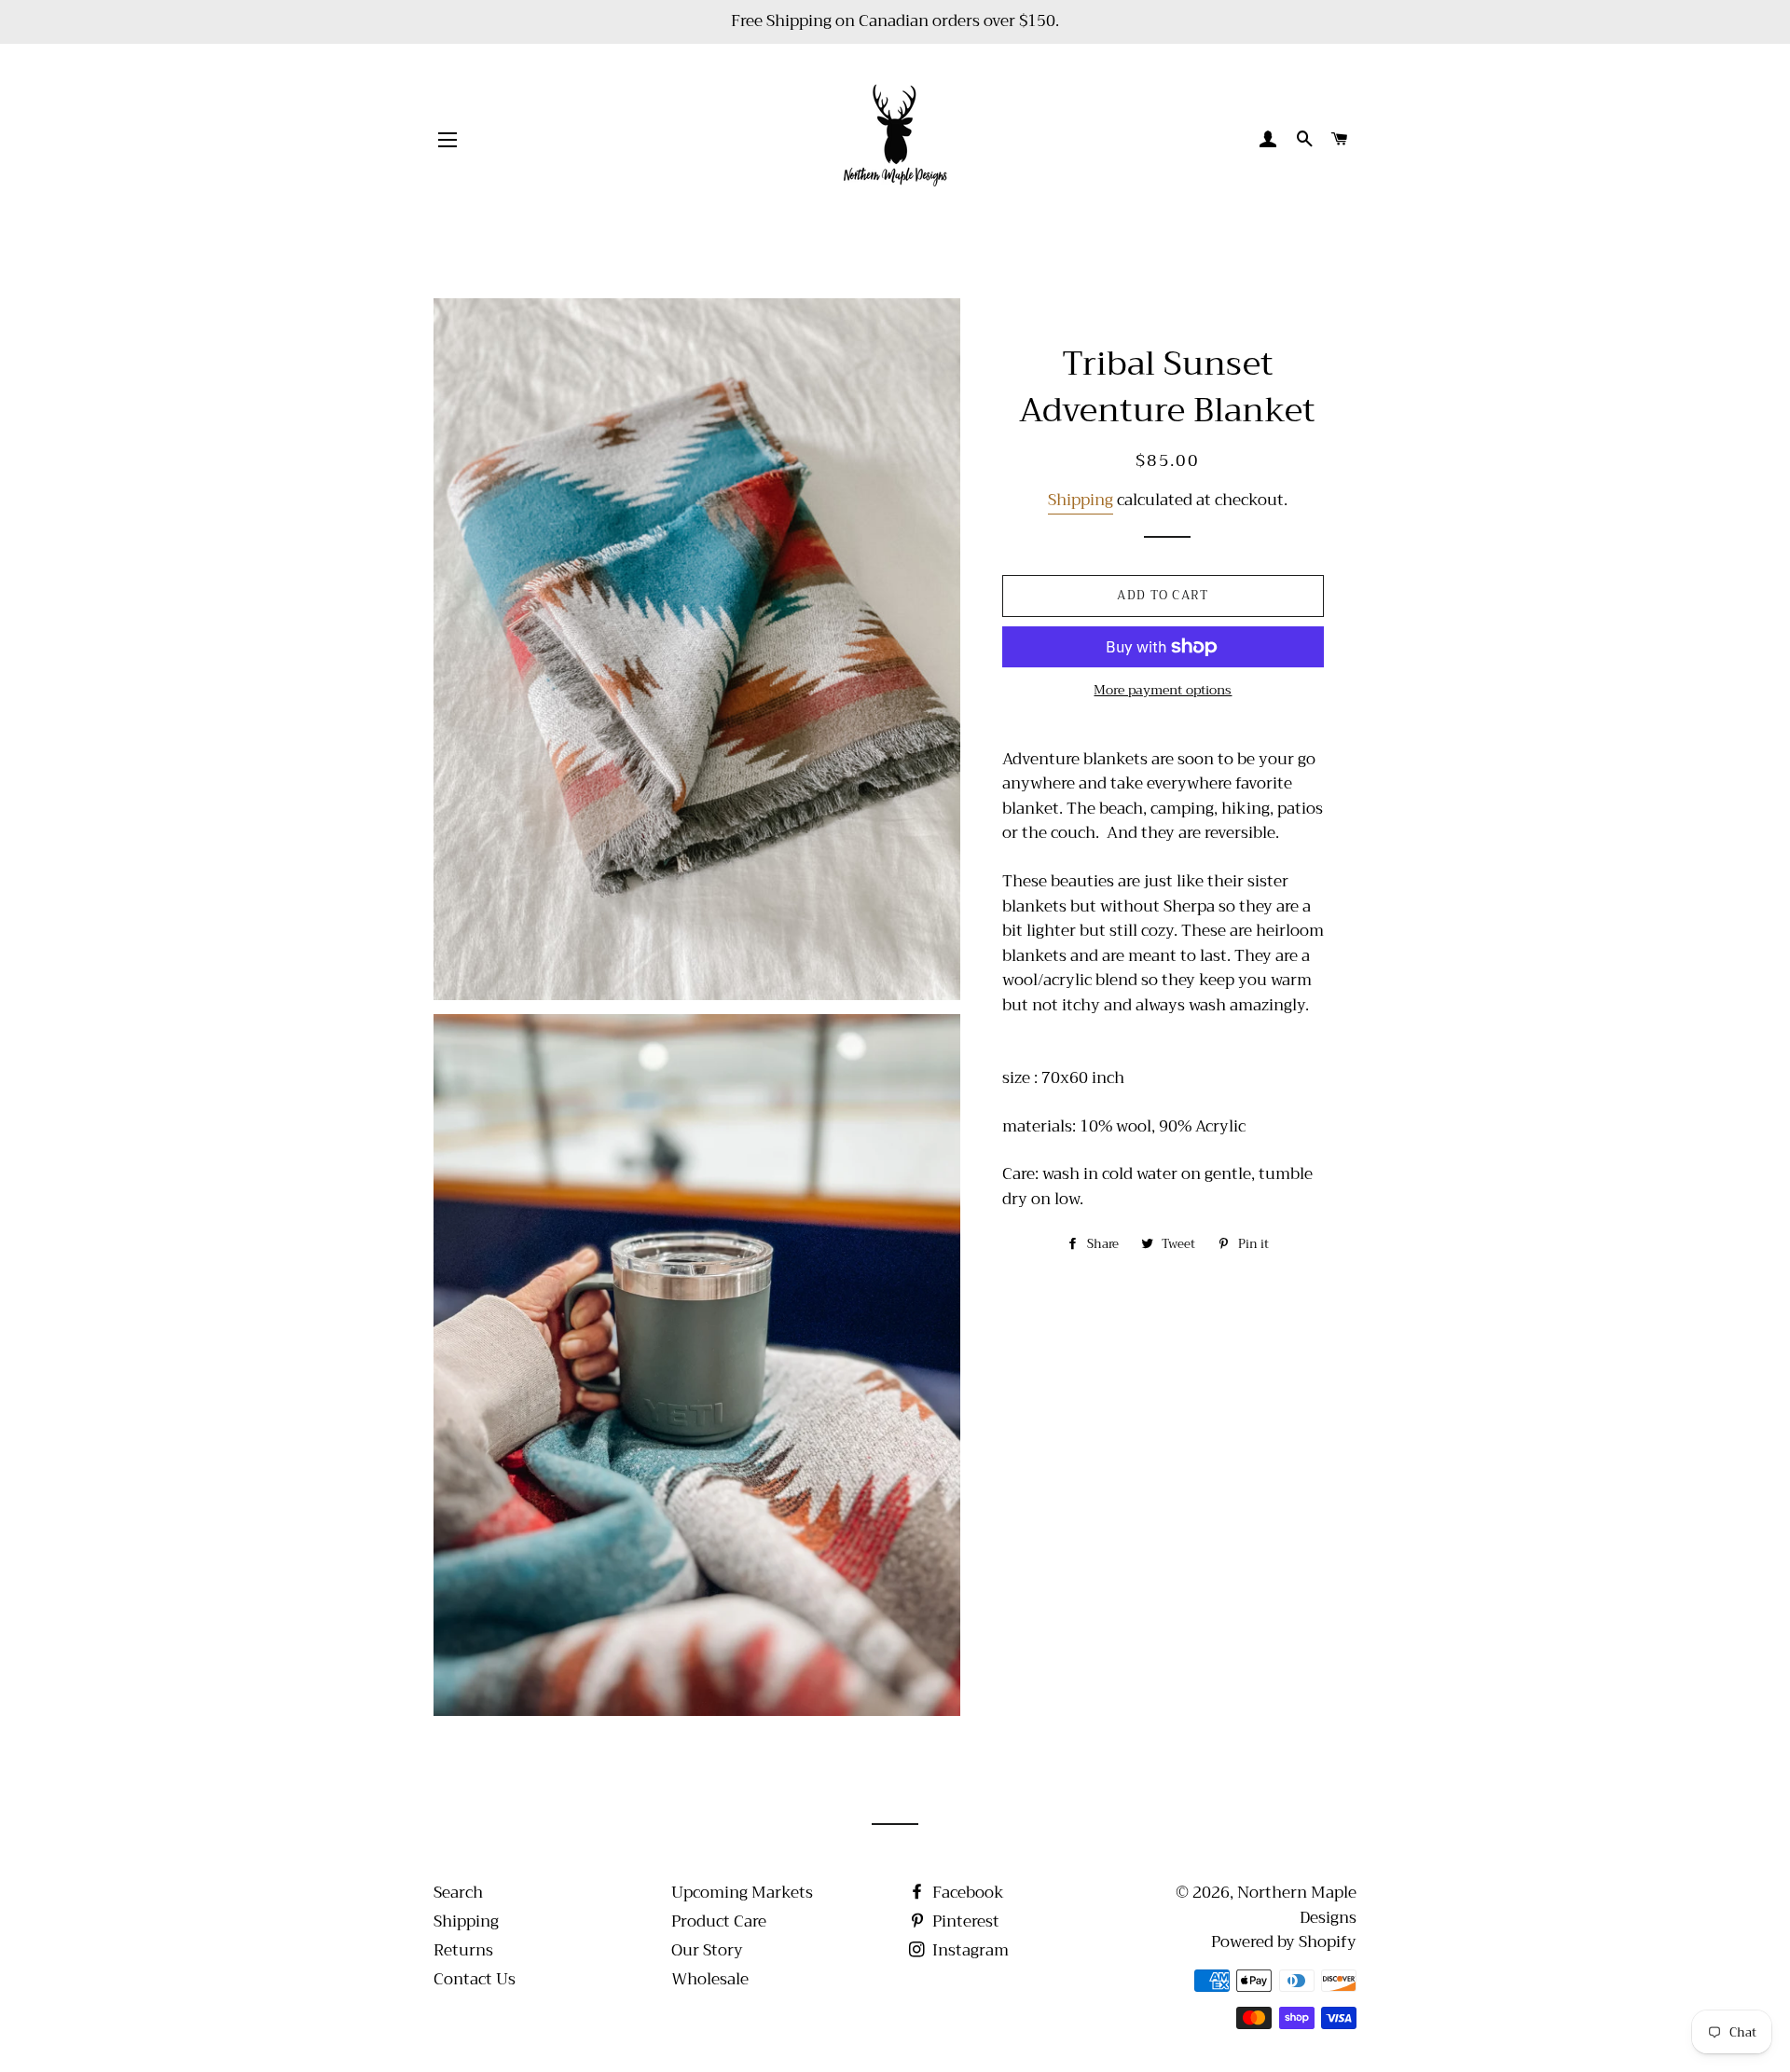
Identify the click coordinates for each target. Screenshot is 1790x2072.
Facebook (966, 1893)
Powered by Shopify (1284, 1942)
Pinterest (964, 1921)
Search (458, 1893)
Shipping (1081, 500)
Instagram (969, 1950)
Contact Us (475, 1979)
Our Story (707, 1950)
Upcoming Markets (742, 1893)
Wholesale (710, 1979)
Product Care (719, 1921)
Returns (463, 1950)
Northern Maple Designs (1297, 1905)
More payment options (1163, 691)
